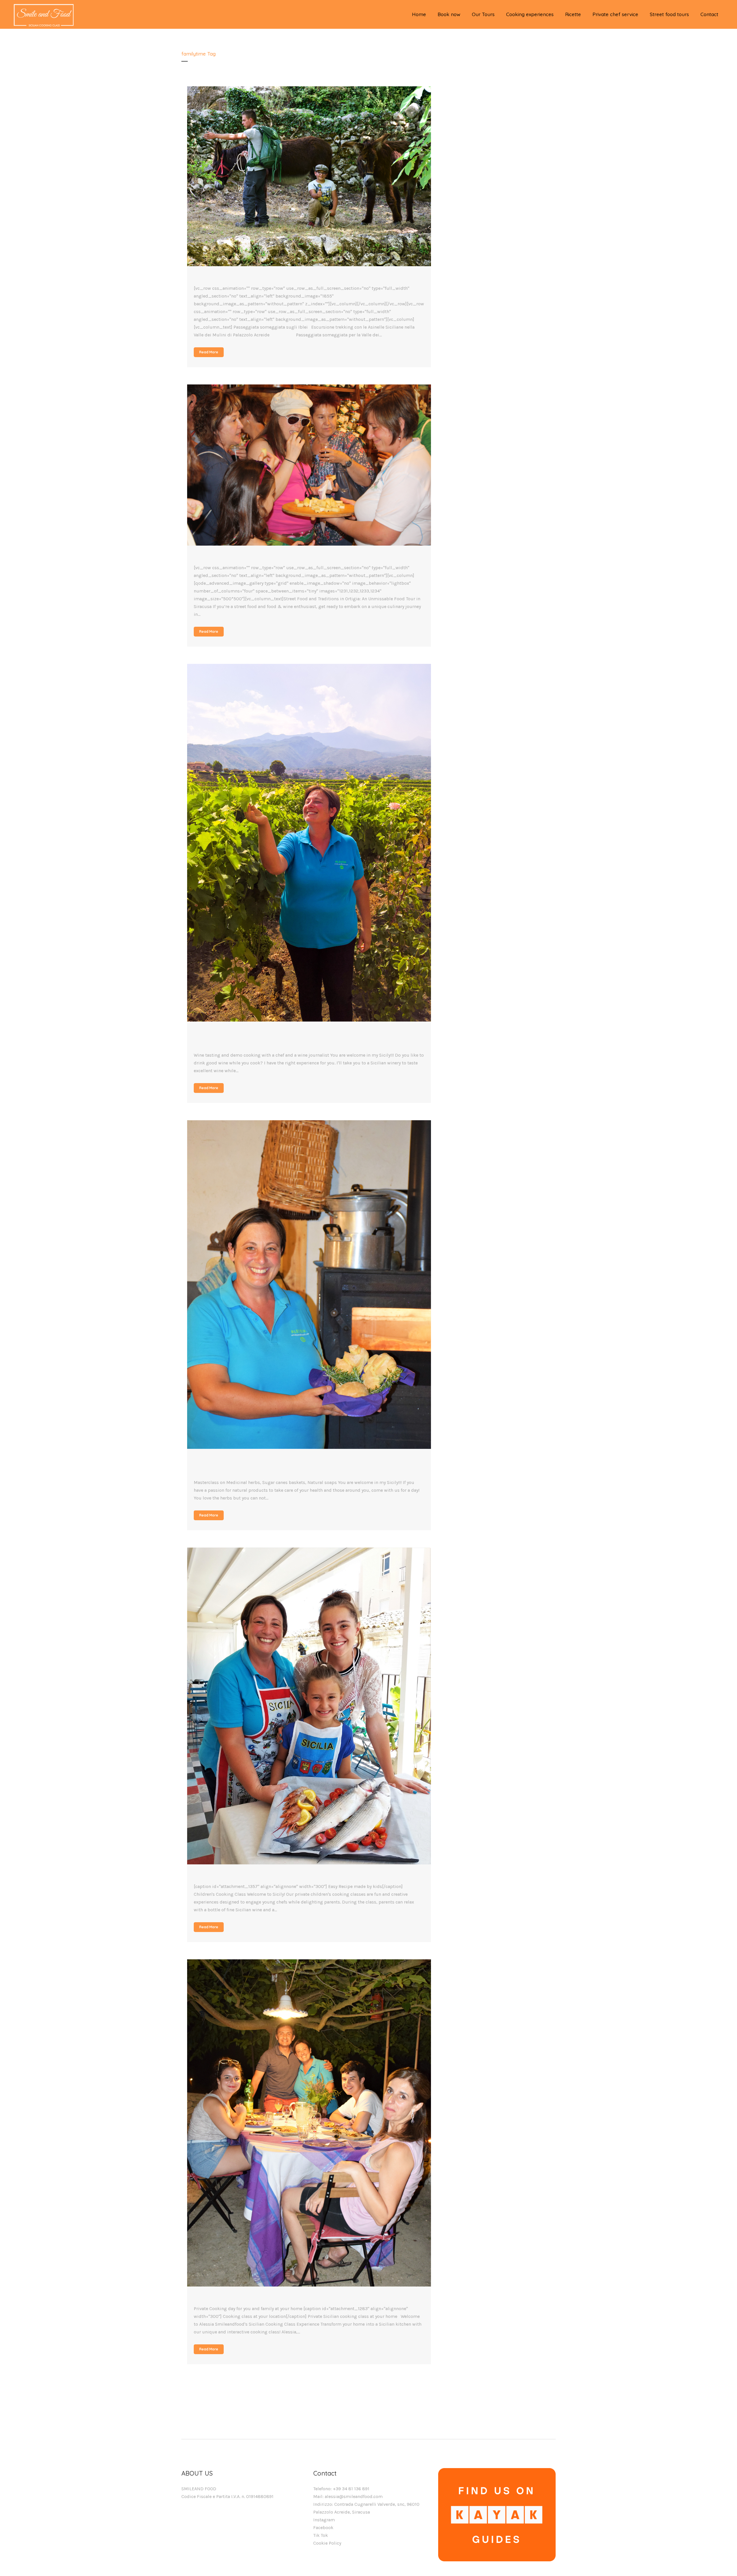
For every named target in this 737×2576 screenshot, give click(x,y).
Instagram (324, 2520)
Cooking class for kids (237, 1877)
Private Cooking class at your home (265, 2299)
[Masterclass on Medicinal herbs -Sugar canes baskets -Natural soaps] (309, 1285)
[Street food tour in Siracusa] (309, 465)
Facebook (323, 2528)
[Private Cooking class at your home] (309, 2123)
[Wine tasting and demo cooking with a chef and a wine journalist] (309, 843)
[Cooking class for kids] (309, 1706)
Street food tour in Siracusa (248, 558)
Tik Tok (321, 2535)
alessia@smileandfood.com (354, 2496)
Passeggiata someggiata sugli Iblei (264, 279)
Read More (209, 352)
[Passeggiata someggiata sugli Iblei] (309, 176)
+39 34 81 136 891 (351, 2489)
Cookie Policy (327, 2543)
